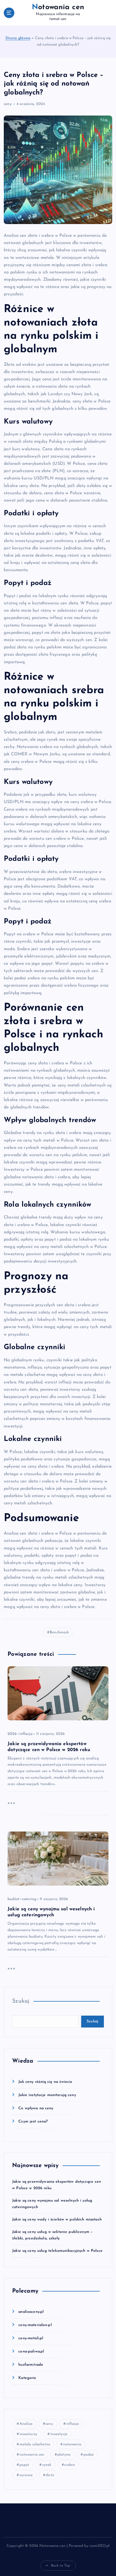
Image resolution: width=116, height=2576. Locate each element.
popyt (24, 2465)
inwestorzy (28, 2434)
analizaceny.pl (31, 2312)
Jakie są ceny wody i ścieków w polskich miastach (57, 2220)
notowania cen (32, 2455)
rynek (47, 2465)
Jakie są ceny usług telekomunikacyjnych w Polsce (57, 2251)
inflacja (26, 1734)
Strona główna (18, 38)
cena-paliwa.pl (31, 2352)
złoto (50, 2475)
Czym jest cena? (33, 2122)
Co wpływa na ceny (36, 2108)
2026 (12, 1734)
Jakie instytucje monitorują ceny (47, 2095)
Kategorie (27, 2378)
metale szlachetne (35, 2444)
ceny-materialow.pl (35, 2325)
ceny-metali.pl (31, 2338)
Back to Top (61, 2566)
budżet (13, 1899)
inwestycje (59, 2434)
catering (29, 1899)
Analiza (26, 2424)
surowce (26, 2475)
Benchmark (59, 1632)
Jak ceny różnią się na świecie (45, 2082)
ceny (8, 104)
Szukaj (21, 2001)
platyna (64, 2455)
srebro (70, 2465)
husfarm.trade (31, 2365)
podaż (89, 2455)
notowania (72, 2444)
